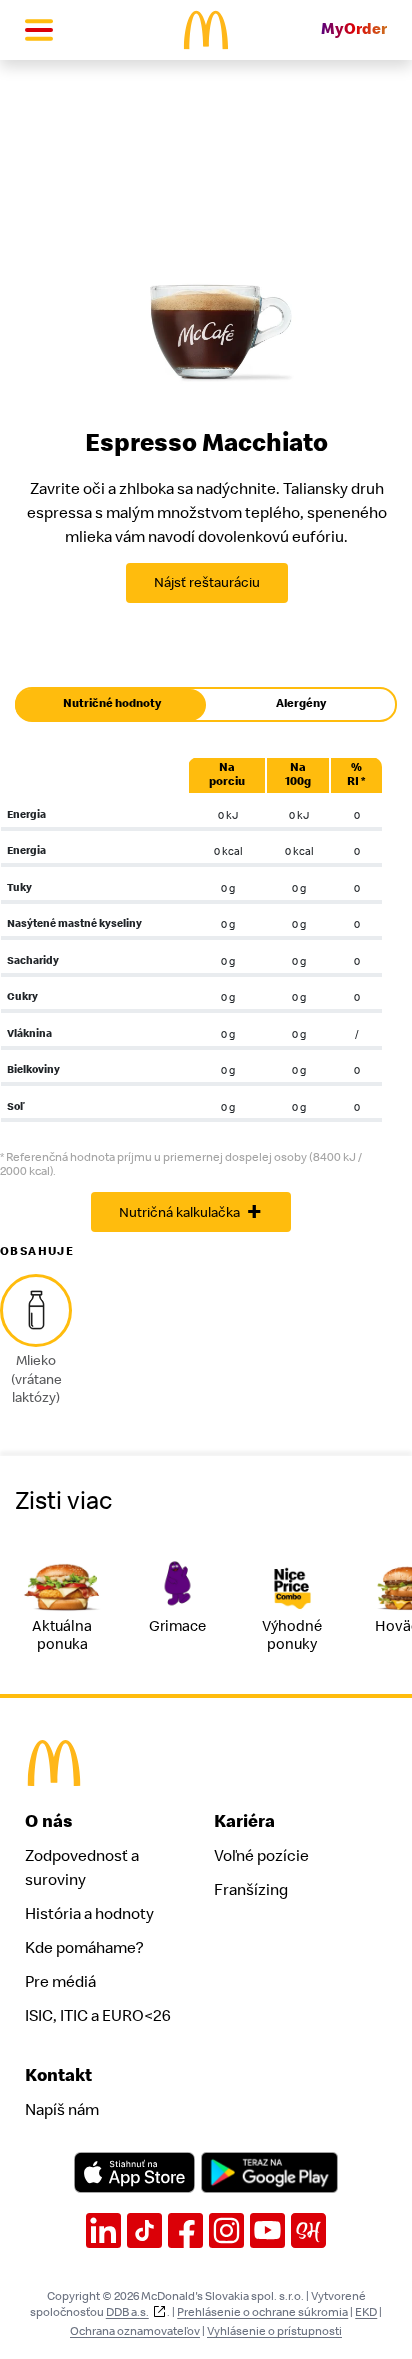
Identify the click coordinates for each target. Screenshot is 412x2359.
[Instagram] (226, 2230)
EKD (366, 2312)
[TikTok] (144, 2230)
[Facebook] (185, 2230)
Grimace (177, 1626)
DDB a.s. (127, 2312)
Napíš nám (62, 2110)
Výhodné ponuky (292, 1635)
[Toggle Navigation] (39, 30)
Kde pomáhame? (84, 1948)
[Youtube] (267, 2230)
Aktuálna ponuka (62, 1635)
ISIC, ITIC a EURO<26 (98, 2016)
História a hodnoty (89, 1914)
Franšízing (251, 1890)
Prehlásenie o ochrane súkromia (262, 2312)
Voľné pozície (261, 1856)
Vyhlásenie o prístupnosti (274, 2331)
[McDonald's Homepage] (206, 30)
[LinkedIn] (103, 2230)
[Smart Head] (308, 2230)
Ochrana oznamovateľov (135, 2331)
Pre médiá (60, 1982)
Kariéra (244, 1821)
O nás (49, 1821)
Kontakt (58, 2075)
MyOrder (354, 29)
